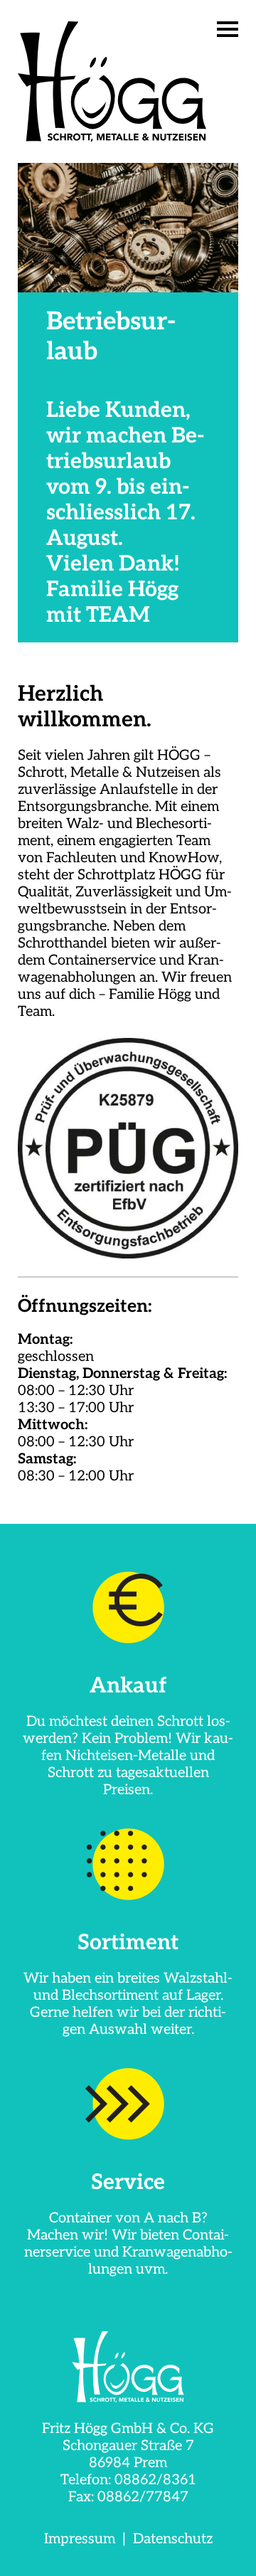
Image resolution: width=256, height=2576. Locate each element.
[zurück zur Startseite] (128, 2367)
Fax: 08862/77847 (128, 2497)
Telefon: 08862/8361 (128, 2480)
